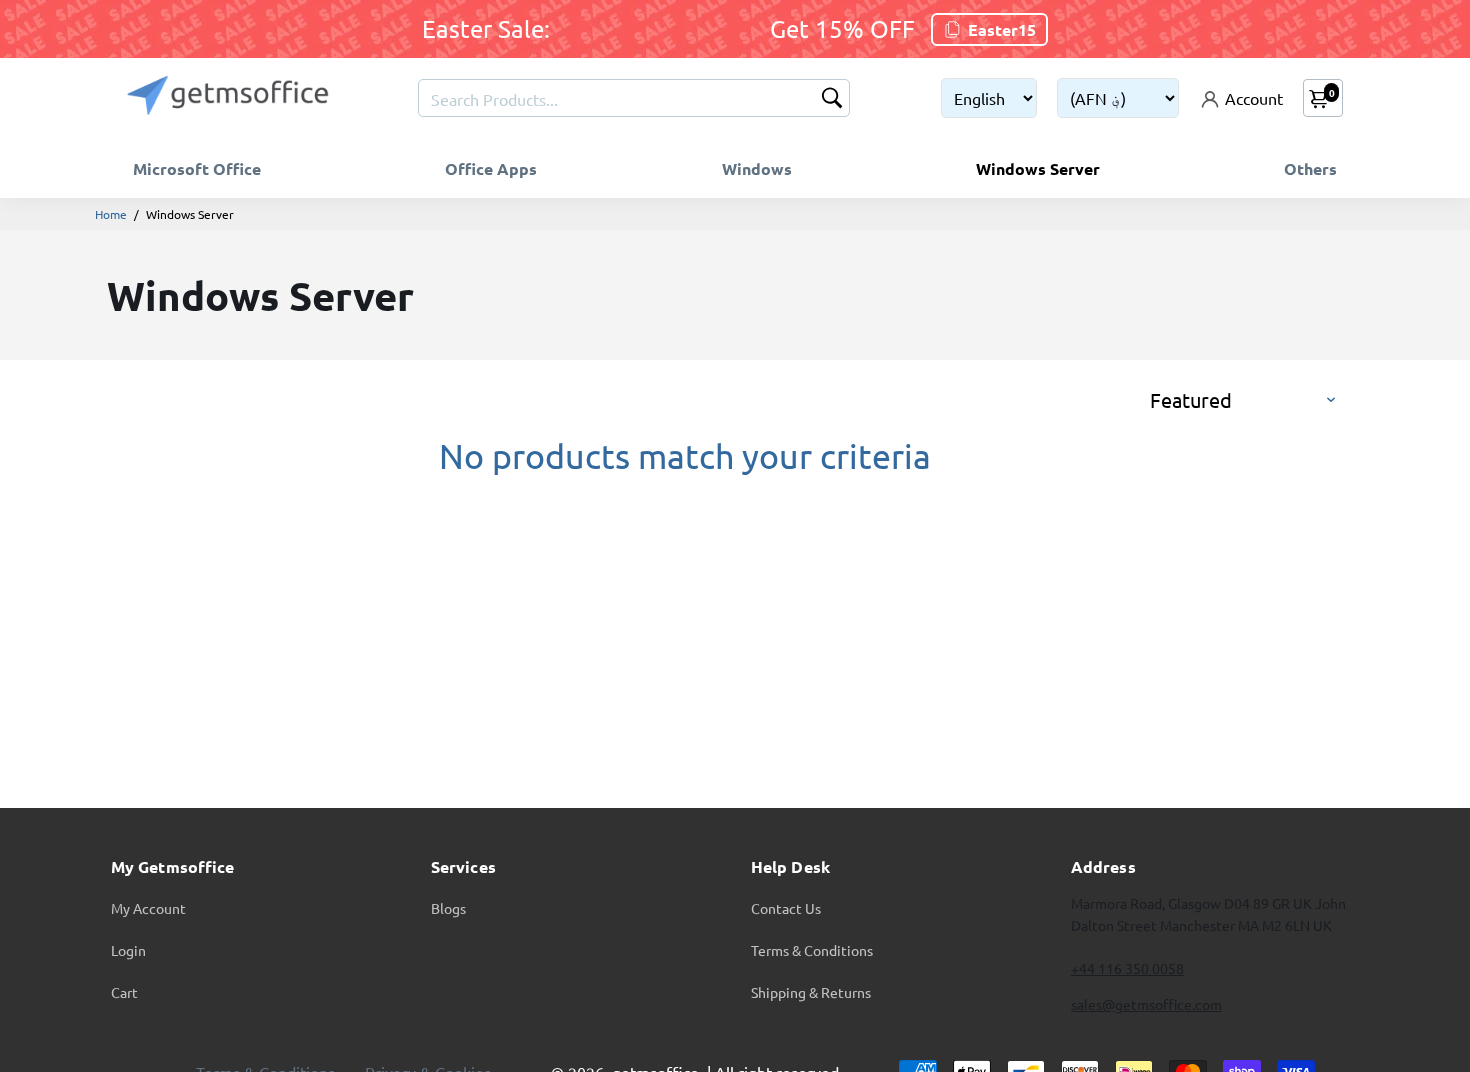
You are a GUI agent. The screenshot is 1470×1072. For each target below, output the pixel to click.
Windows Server (1038, 168)
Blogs (448, 908)
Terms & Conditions (812, 950)
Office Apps (491, 168)
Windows (757, 168)
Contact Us (786, 908)
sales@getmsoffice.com (1146, 1004)
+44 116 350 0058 (1127, 968)
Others (1310, 168)
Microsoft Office (197, 168)
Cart (124, 992)
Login (128, 950)
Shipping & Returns (811, 992)
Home (111, 214)
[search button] (832, 99)
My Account (148, 908)
